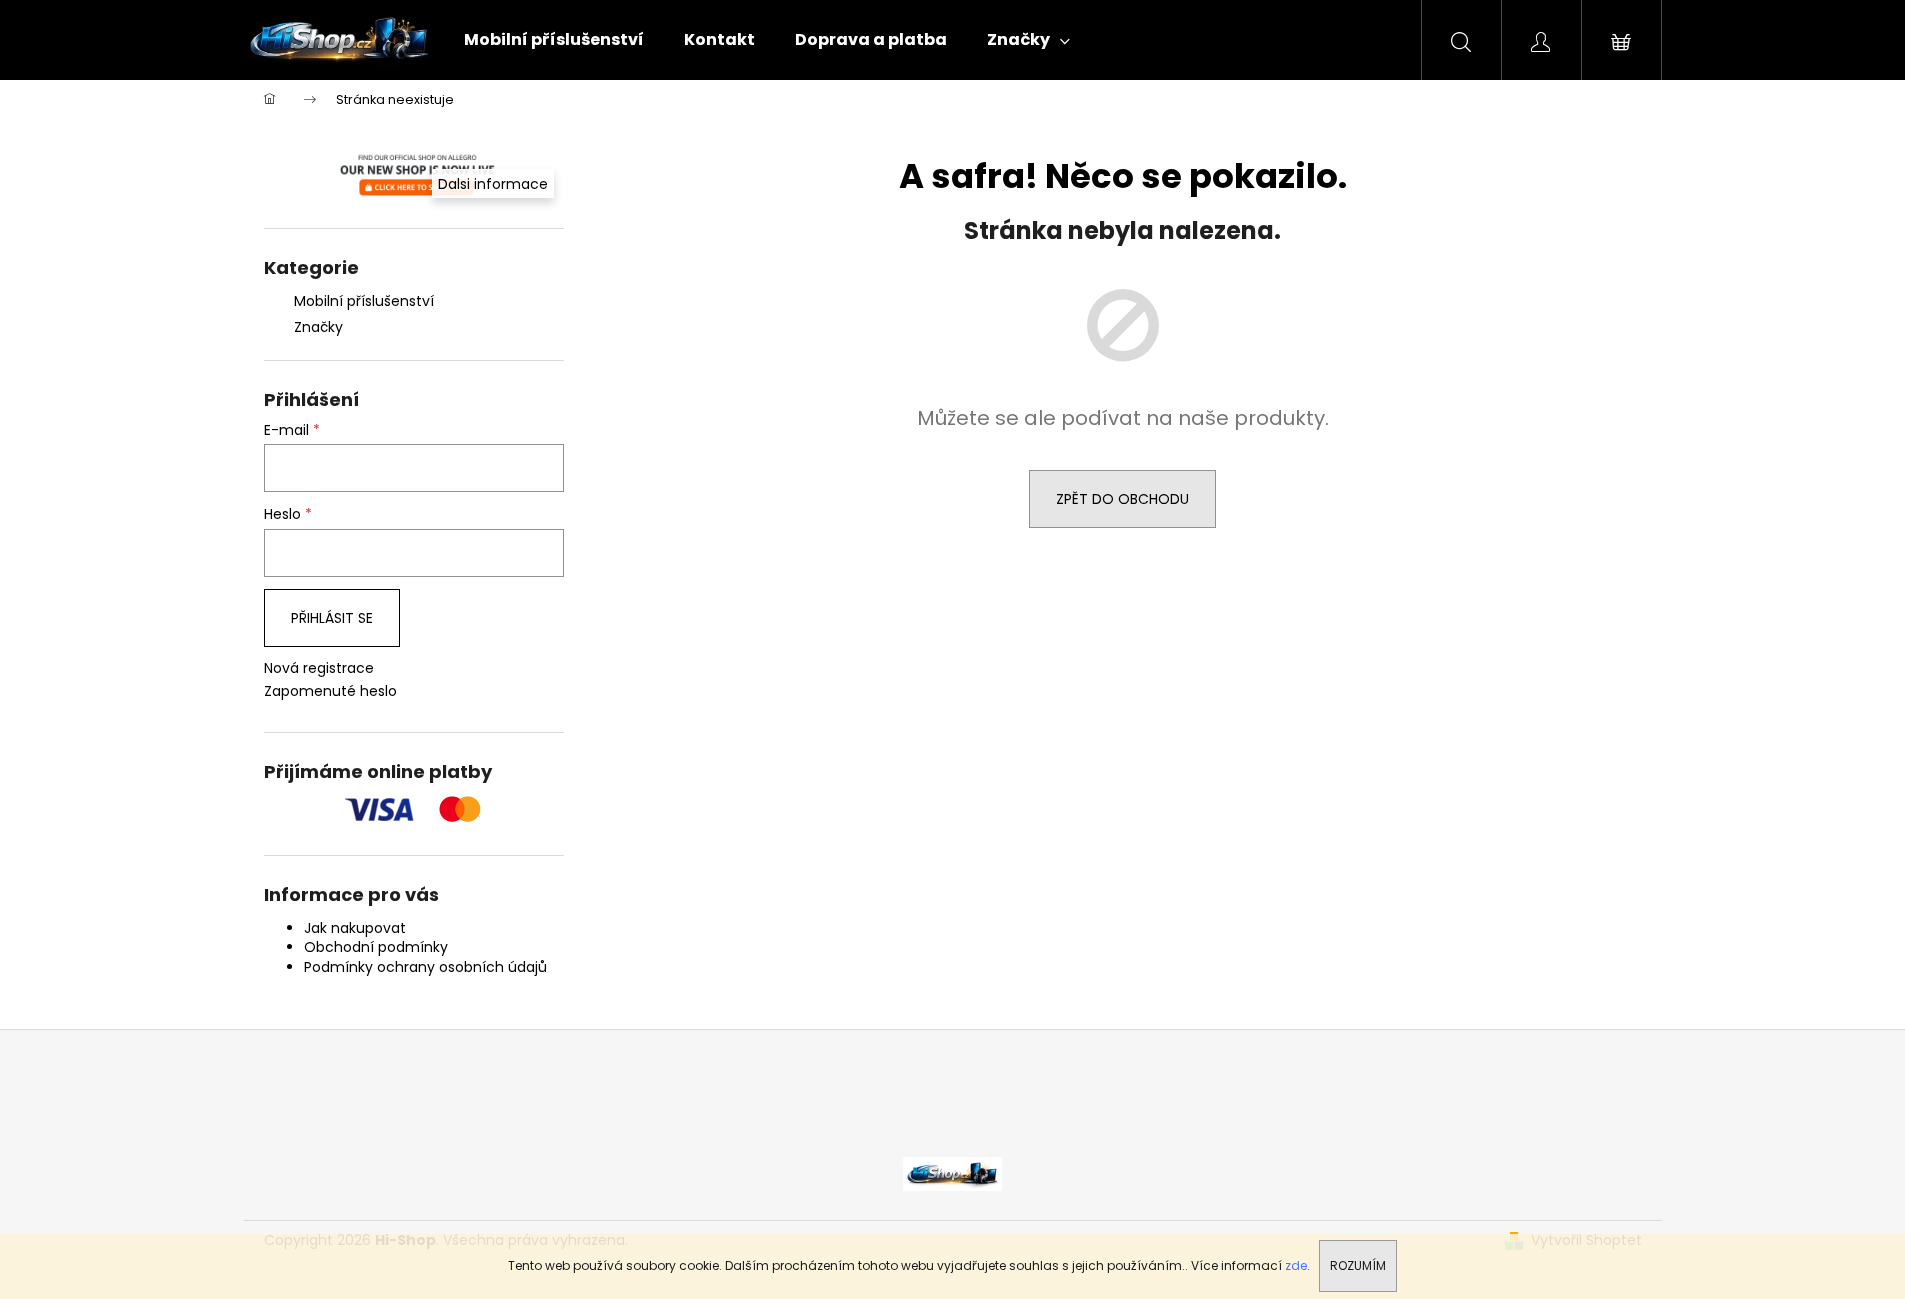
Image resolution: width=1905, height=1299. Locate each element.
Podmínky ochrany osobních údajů (425, 967)
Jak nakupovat (355, 928)
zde (1296, 1265)
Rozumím (1358, 1265)
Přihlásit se (332, 618)
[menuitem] (554, 40)
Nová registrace (319, 668)
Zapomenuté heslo (330, 691)
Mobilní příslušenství (364, 301)
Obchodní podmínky (376, 947)
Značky (318, 327)
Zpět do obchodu (1122, 499)
